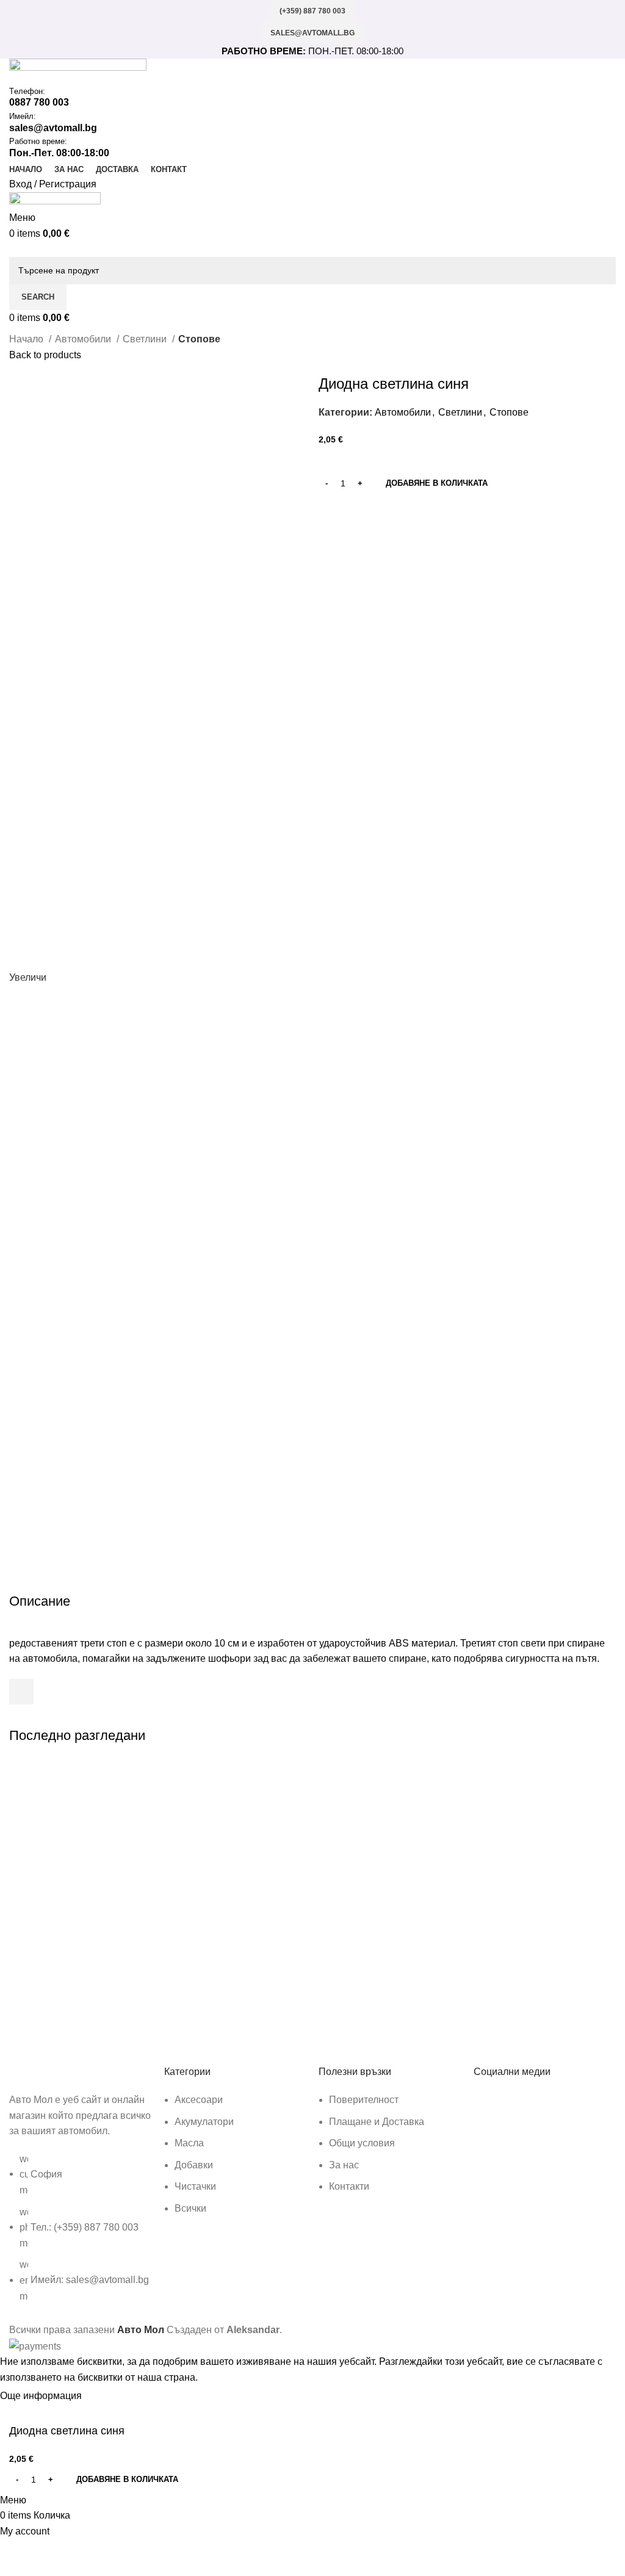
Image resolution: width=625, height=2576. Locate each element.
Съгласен (114, 2396)
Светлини (146, 339)
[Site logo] (78, 71)
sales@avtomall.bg (312, 33)
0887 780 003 (39, 102)
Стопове (199, 339)
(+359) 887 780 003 (312, 11)
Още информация (42, 2396)
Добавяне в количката (437, 483)
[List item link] (81, 2234)
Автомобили (84, 339)
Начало (27, 339)
